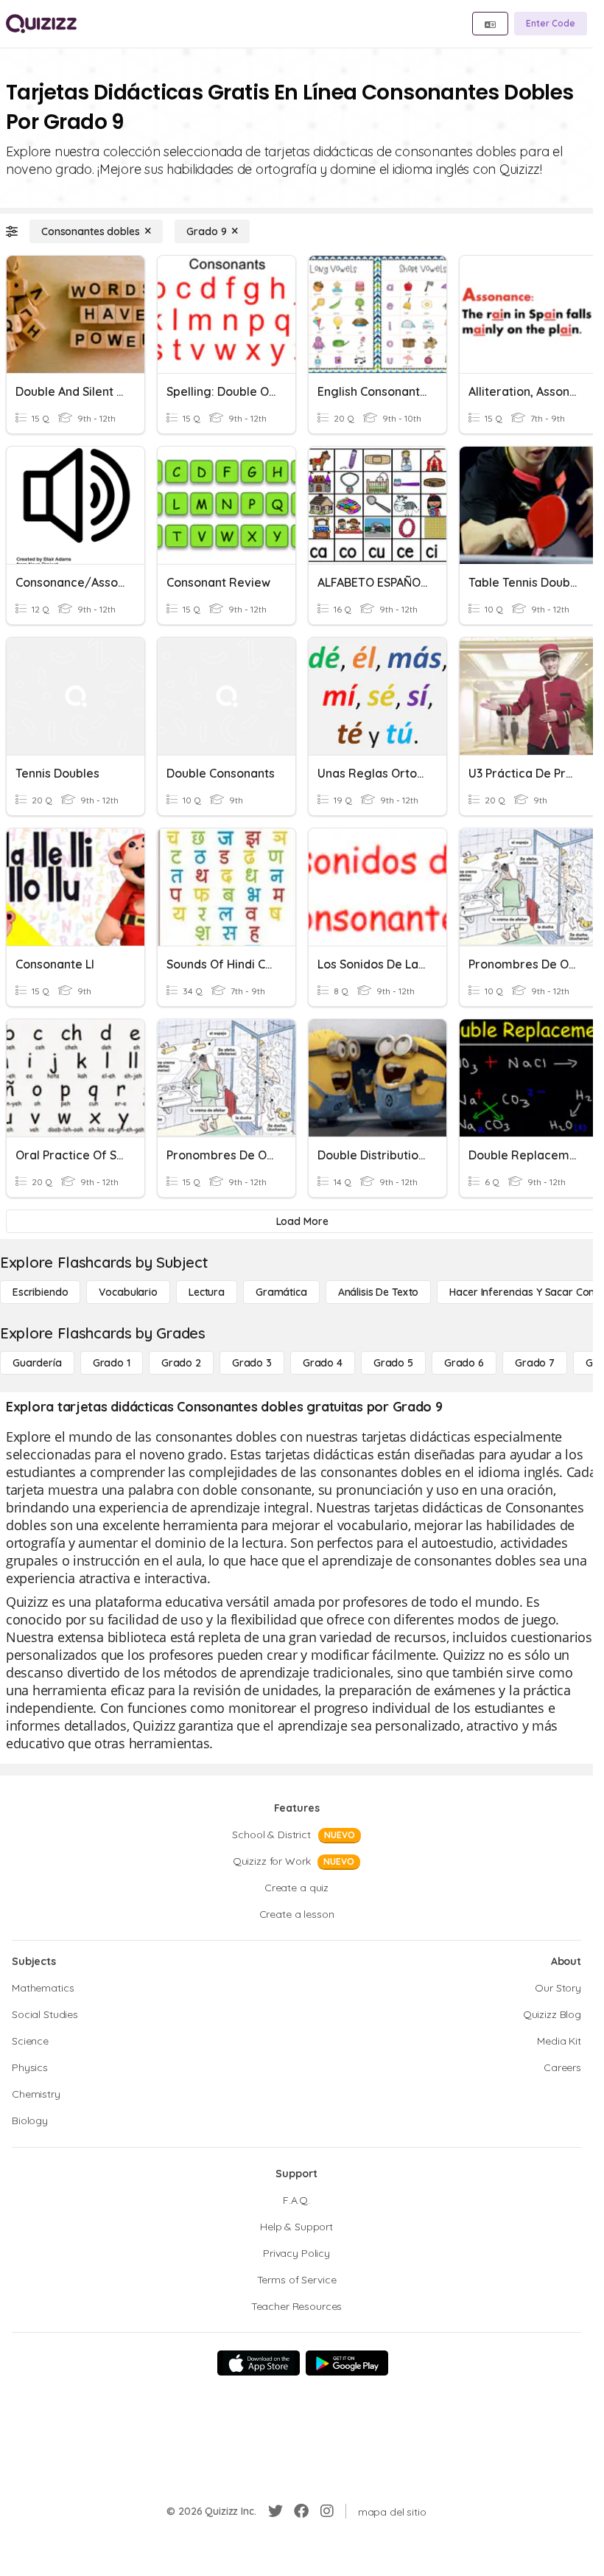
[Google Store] (347, 2363)
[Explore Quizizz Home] (41, 24)
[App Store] (259, 2363)
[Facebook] (301, 2511)
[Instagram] (327, 2511)
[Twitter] (275, 2511)
